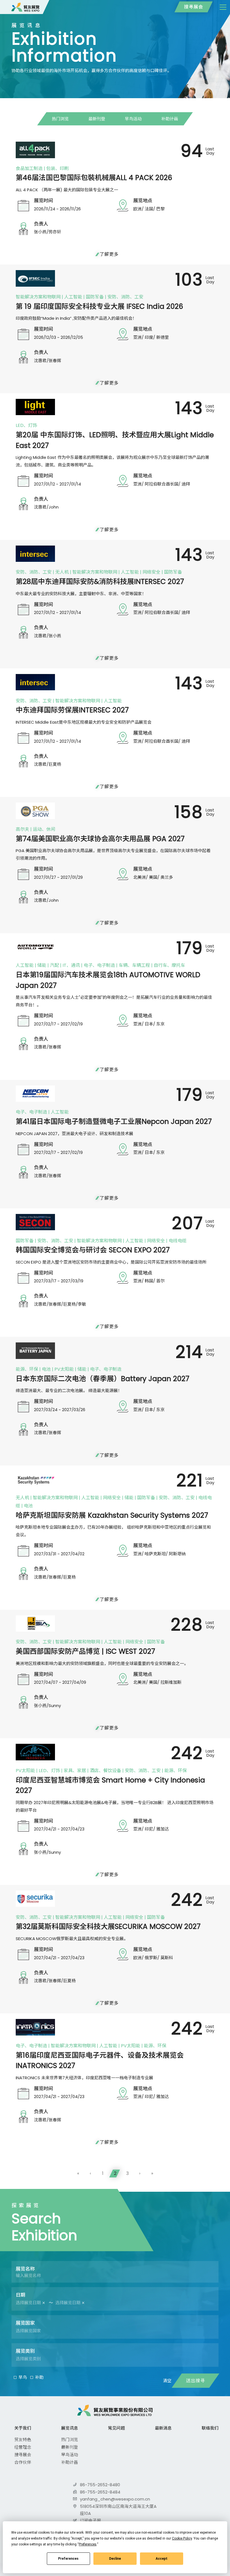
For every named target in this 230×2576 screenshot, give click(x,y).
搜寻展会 (194, 7)
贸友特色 (23, 2440)
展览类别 (25, 2351)
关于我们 (23, 2428)
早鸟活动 (133, 119)
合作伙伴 (23, 2462)
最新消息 (163, 2428)
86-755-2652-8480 (100, 2485)
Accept (162, 2559)
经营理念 (23, 2447)
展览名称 (25, 2269)
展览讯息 (70, 2428)
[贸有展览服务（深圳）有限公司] (26, 7)
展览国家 (25, 2323)
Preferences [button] (88, 2544)
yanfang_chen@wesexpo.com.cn (115, 2499)
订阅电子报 (90, 2521)
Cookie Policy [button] (182, 2538)
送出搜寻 (196, 2381)
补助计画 (170, 119)
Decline (115, 2559)
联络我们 (210, 2428)
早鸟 (23, 2377)
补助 (39, 2377)
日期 (20, 2295)
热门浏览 (60, 119)
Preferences (68, 2559)
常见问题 (116, 2428)
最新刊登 (97, 119)
